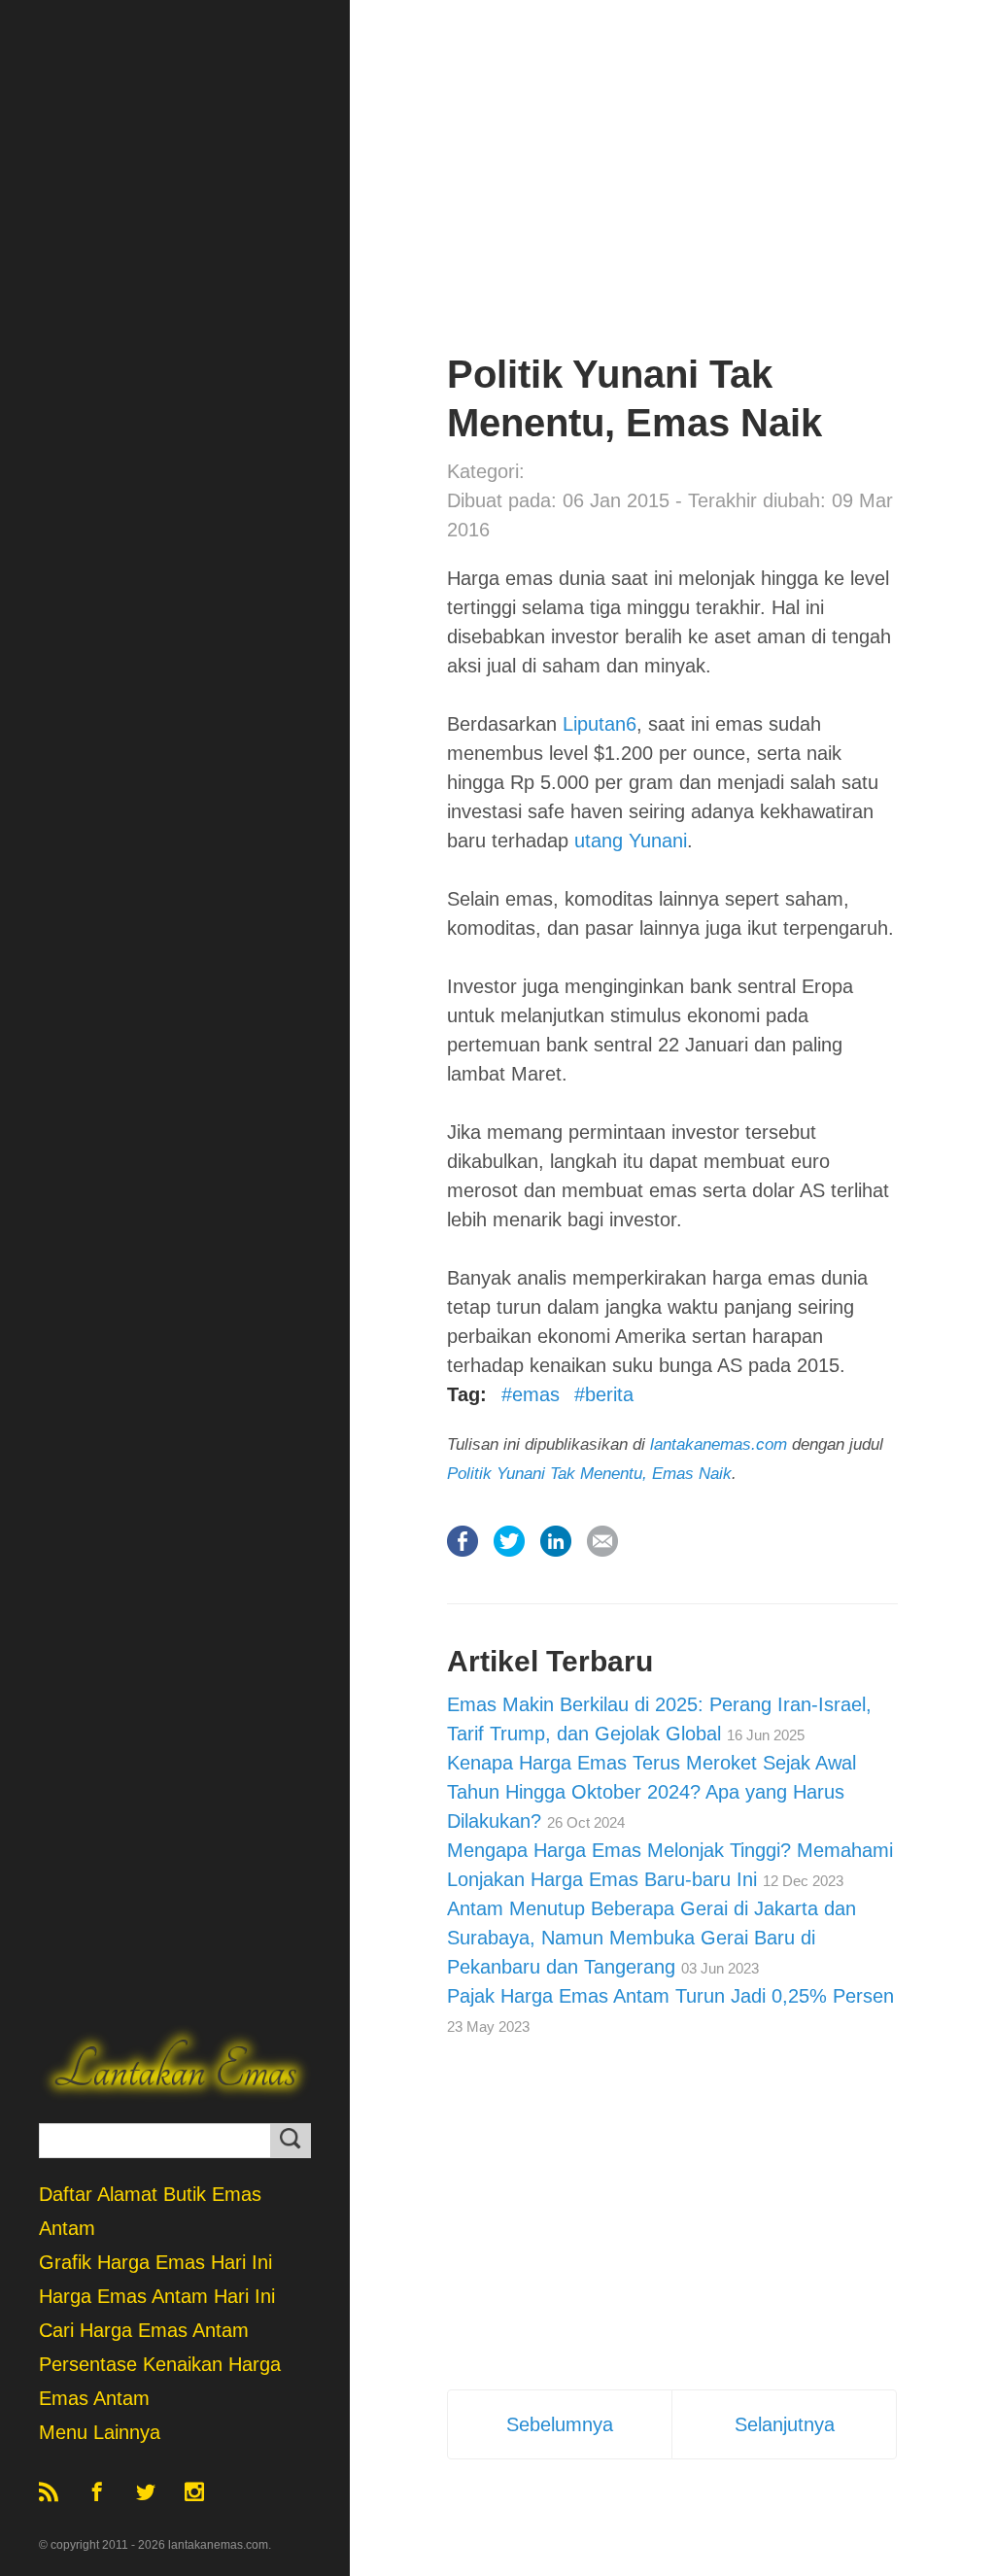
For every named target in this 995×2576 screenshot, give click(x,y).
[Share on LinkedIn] (556, 1569)
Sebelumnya (560, 2424)
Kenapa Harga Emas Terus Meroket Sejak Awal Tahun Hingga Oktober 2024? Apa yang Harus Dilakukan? (652, 1792)
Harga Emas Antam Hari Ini (157, 2296)
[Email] (602, 1569)
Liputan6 (600, 724)
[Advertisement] (672, 214)
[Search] (291, 2141)
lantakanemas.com (719, 1444)
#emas (531, 1394)
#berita (604, 1394)
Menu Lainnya (100, 2432)
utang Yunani (631, 841)
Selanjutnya (785, 2424)
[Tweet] (509, 1569)
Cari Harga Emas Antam (144, 2330)
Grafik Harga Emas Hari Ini (155, 2262)
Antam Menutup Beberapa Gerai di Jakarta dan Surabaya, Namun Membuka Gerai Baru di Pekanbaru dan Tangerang (652, 1938)
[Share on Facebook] (463, 1569)
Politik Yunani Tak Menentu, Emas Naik (589, 1474)
